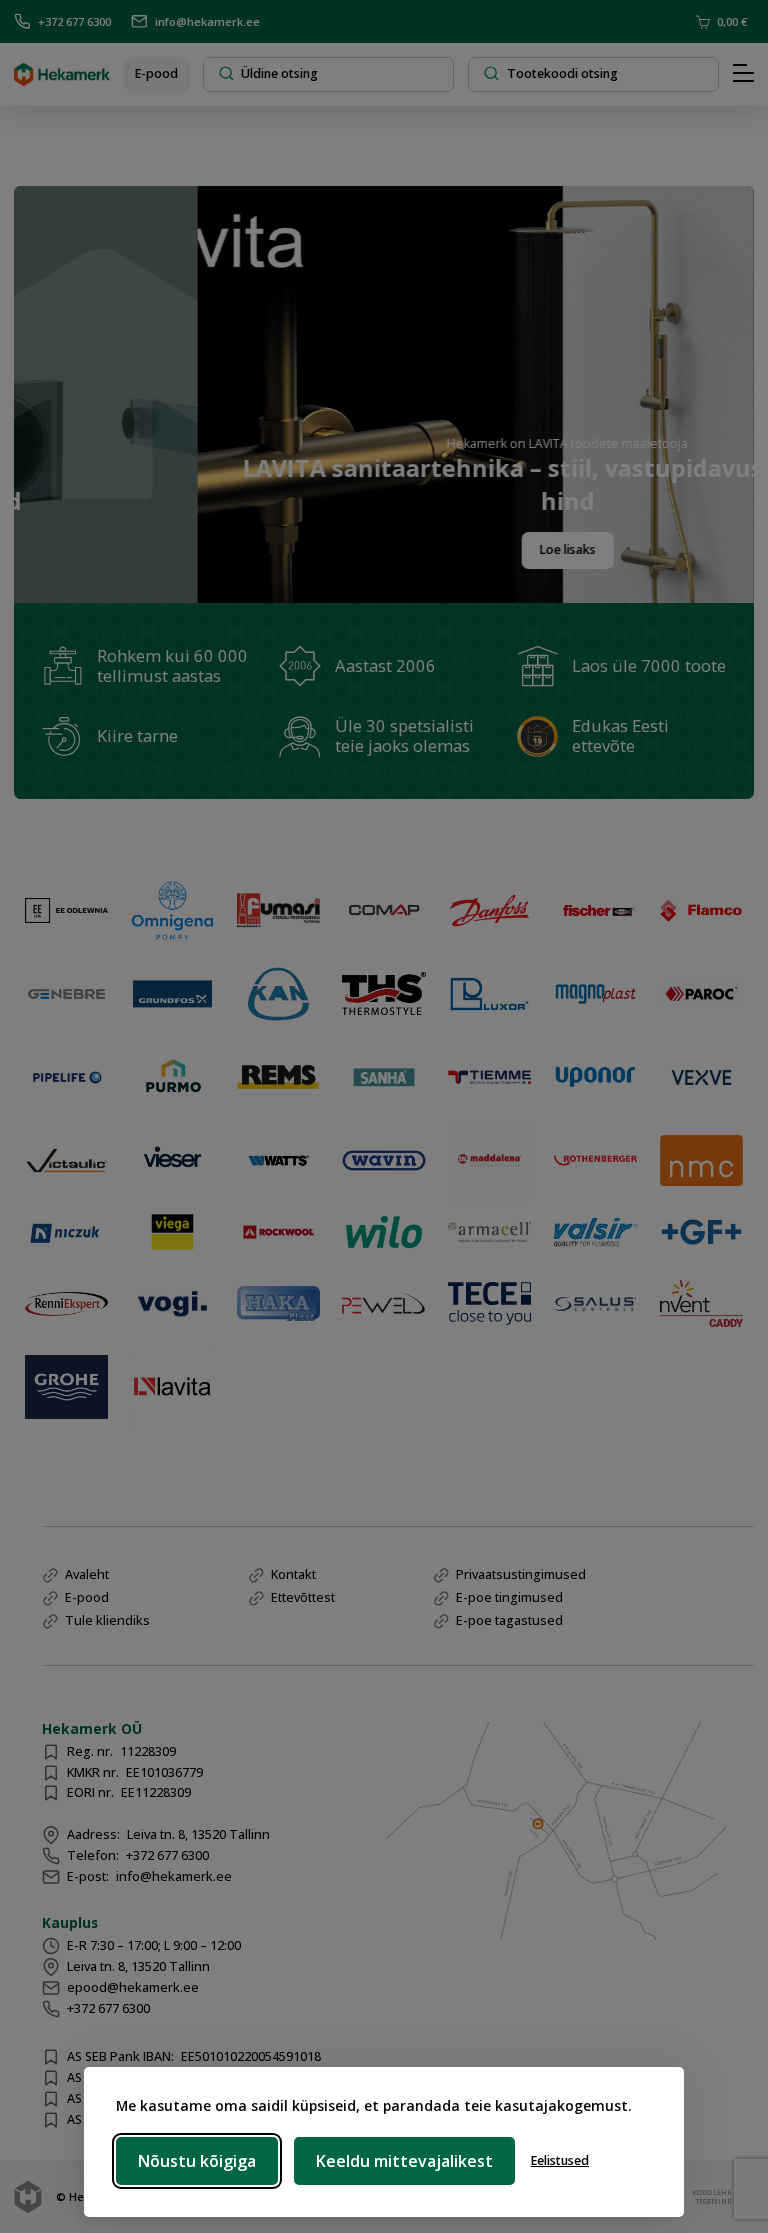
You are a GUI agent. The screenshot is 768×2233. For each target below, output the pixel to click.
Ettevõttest (303, 1597)
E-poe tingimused (509, 1597)
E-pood (156, 73)
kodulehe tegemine (709, 2196)
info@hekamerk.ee (207, 21)
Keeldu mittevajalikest (404, 2161)
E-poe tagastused (509, 1620)
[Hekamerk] (62, 78)
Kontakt (293, 1574)
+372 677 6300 (74, 21)
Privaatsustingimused (521, 1574)
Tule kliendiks (107, 1620)
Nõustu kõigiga (197, 2161)
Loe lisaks (509, 549)
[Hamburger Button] (743, 74)
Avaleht (87, 1574)
